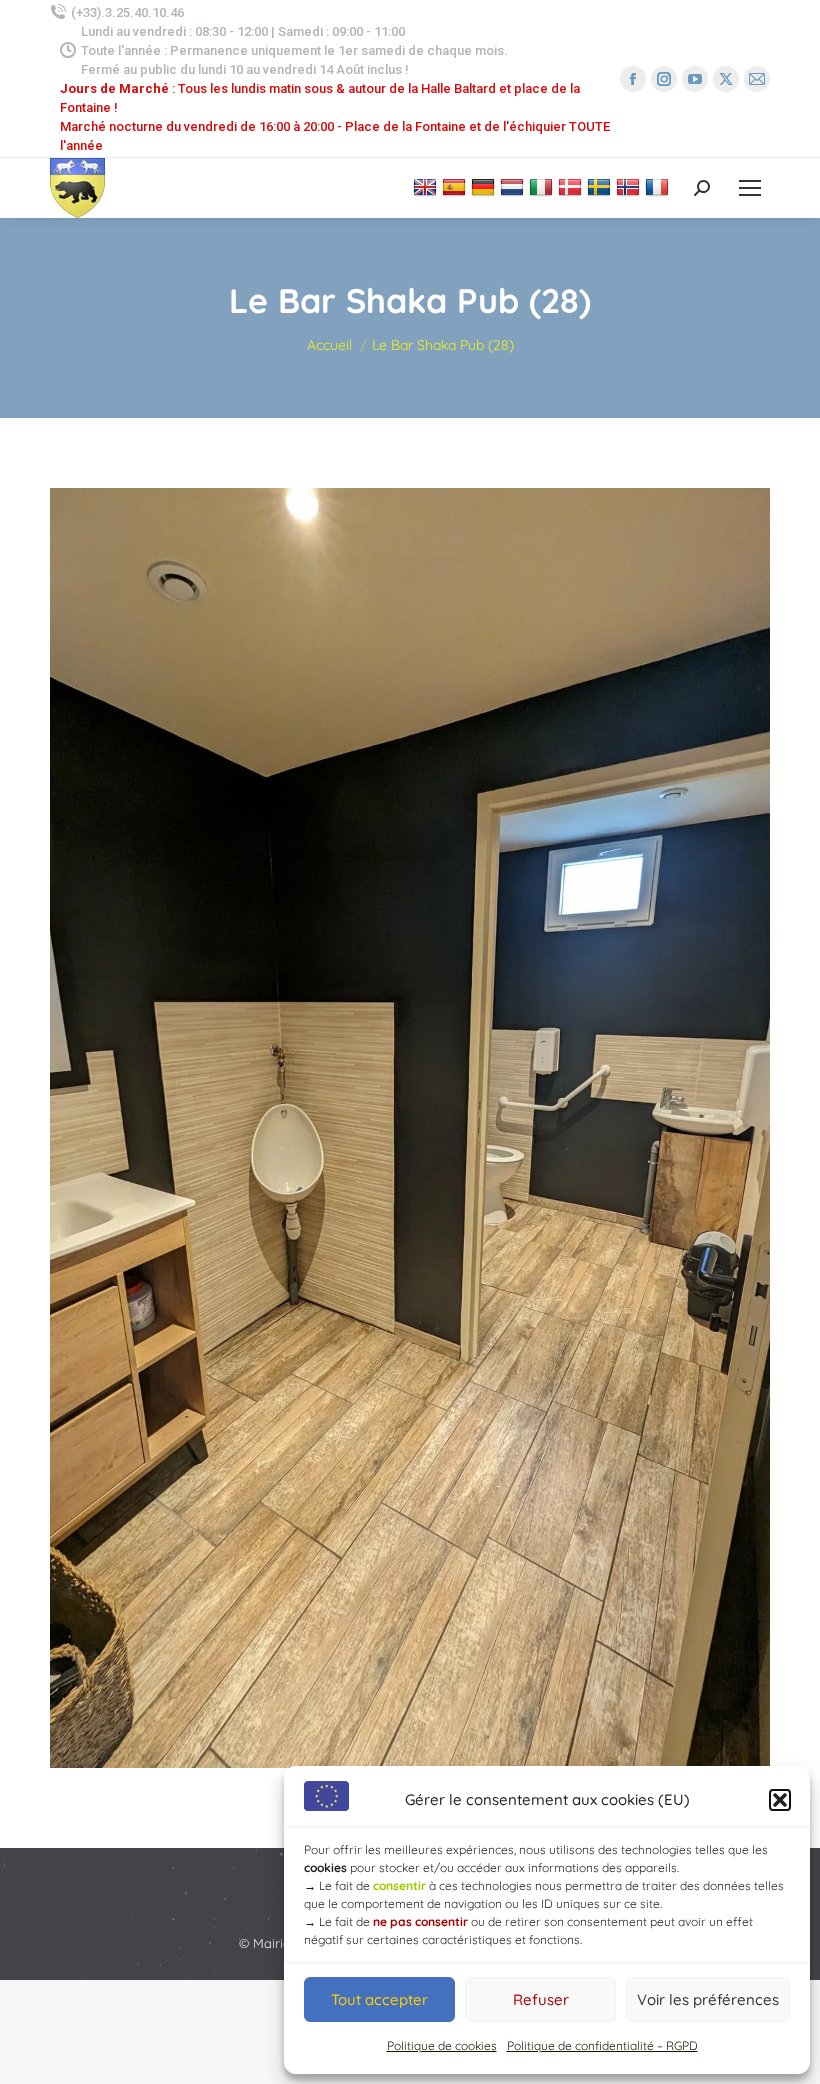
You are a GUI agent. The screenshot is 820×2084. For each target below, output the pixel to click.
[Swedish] (601, 186)
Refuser (541, 1999)
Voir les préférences (708, 1999)
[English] (427, 186)
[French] (659, 186)
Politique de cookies (442, 2045)
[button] (780, 1800)
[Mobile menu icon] (750, 188)
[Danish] (572, 186)
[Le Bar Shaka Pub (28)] (410, 1128)
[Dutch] (514, 186)
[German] (485, 186)
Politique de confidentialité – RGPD (602, 2045)
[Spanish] (456, 186)
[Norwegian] (630, 186)
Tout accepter (379, 1999)
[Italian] (543, 186)
